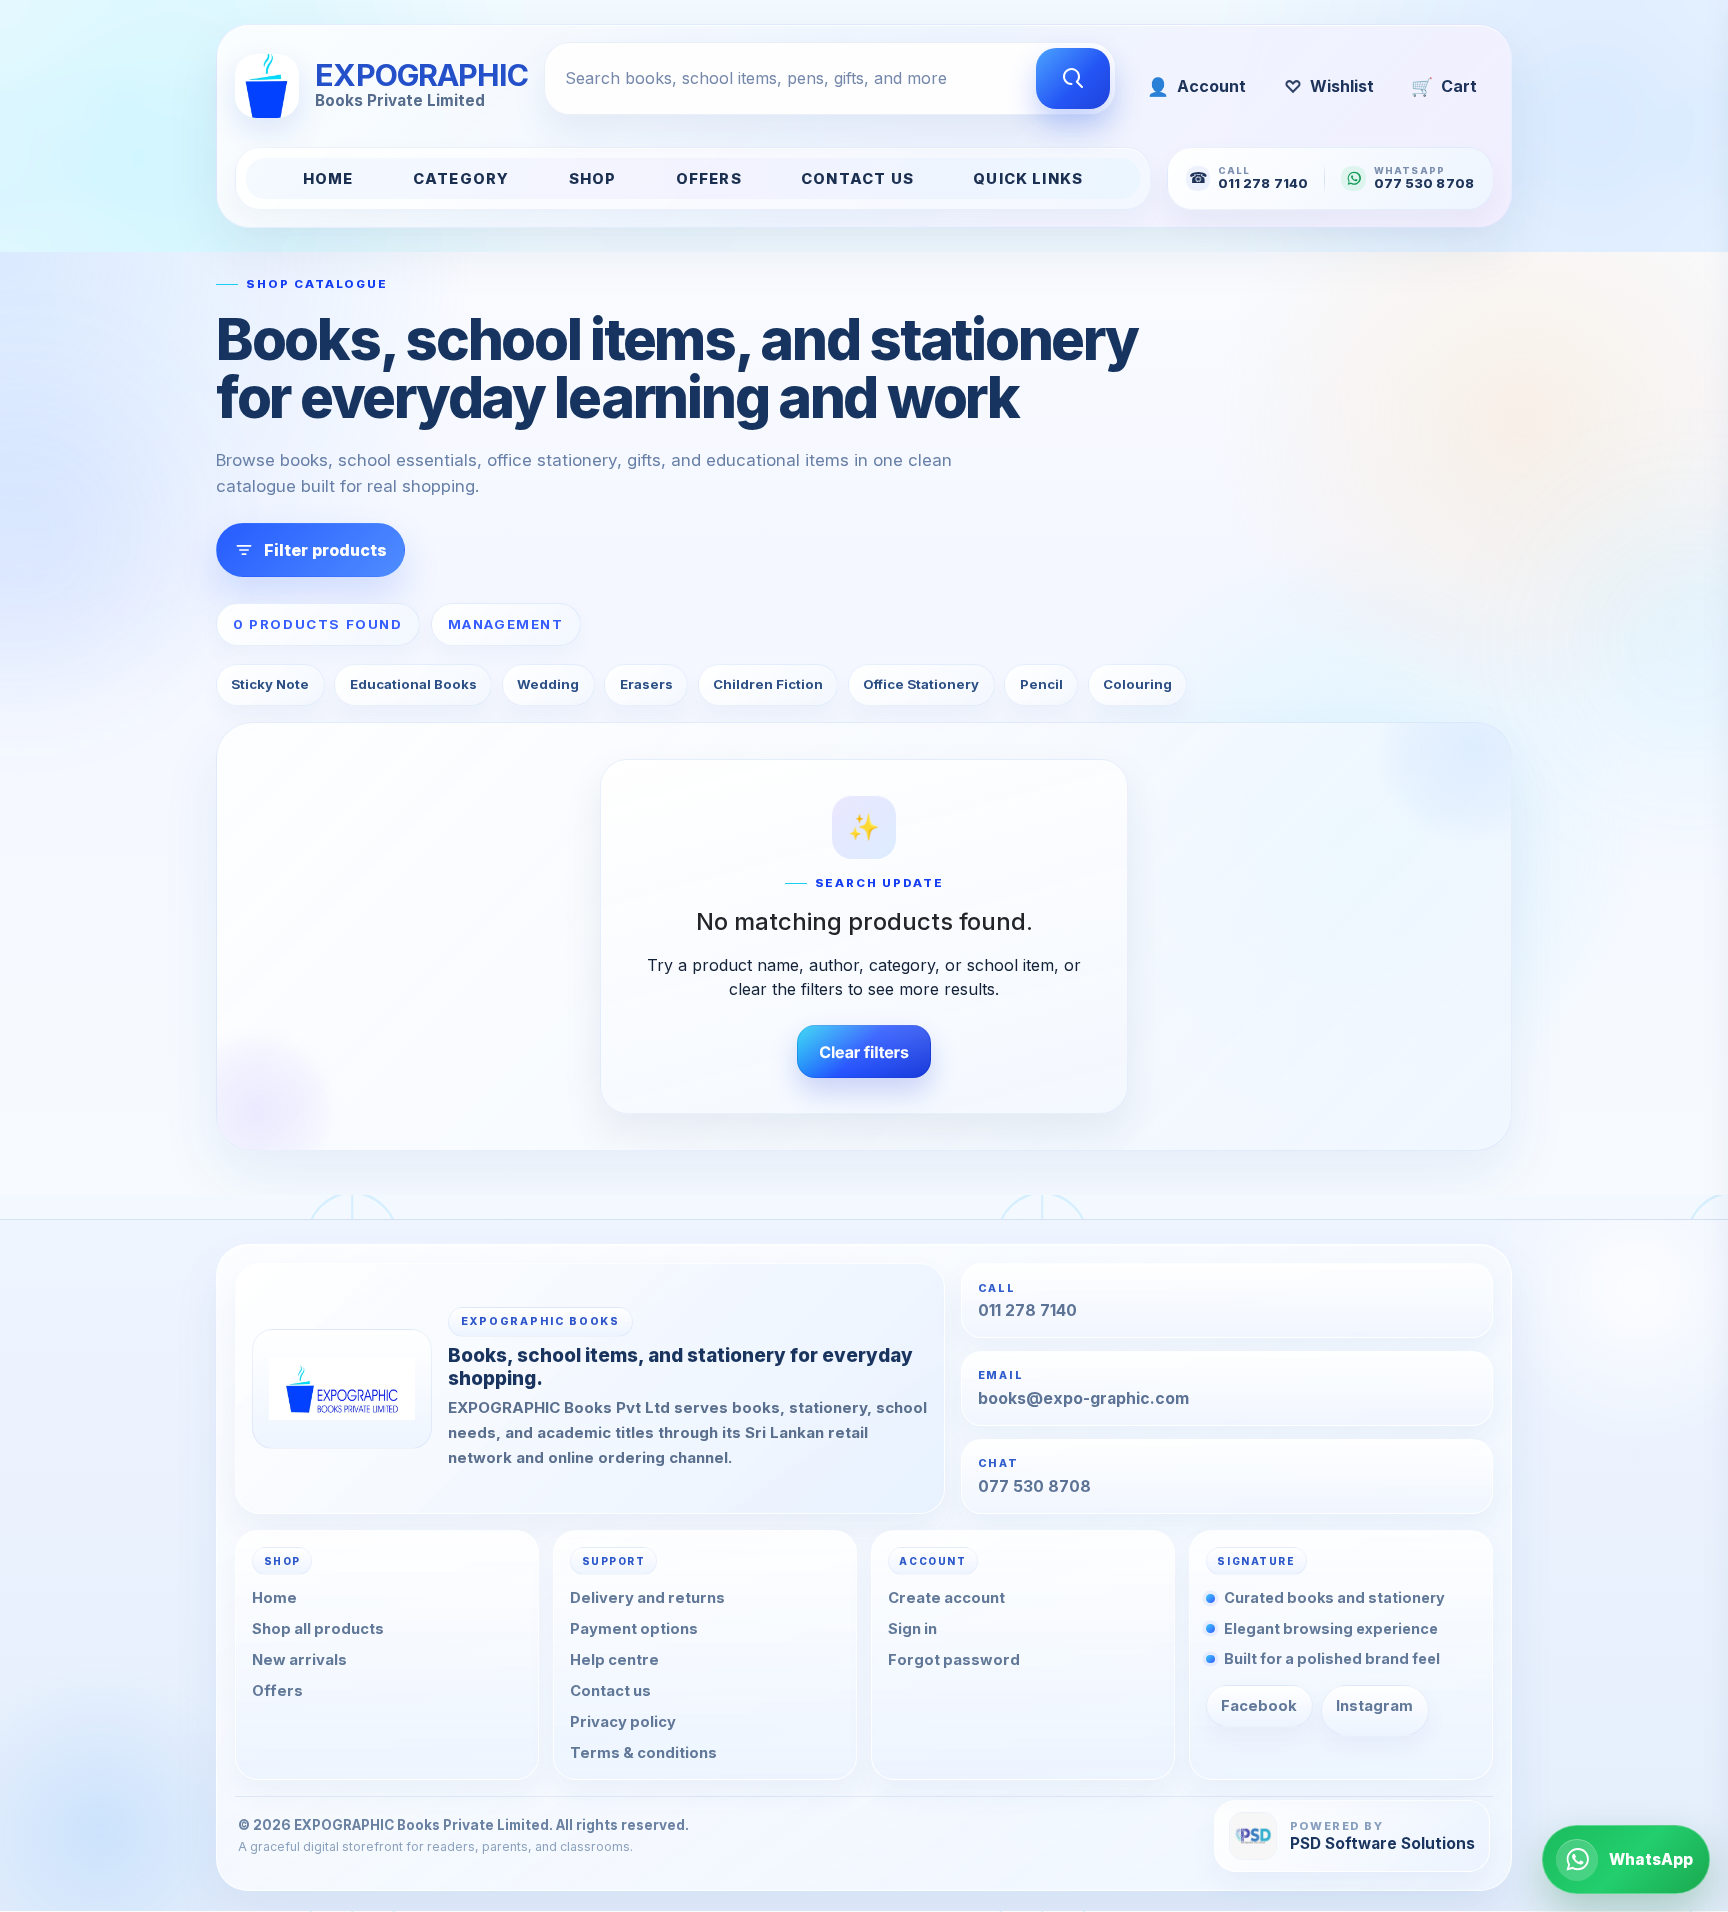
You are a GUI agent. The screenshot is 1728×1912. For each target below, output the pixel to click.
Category (461, 179)
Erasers (646, 684)
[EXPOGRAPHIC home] (342, 1389)
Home (328, 179)
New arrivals (299, 1661)
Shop (593, 179)
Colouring (1137, 684)
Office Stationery (921, 684)
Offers (709, 179)
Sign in (912, 1630)
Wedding (548, 684)
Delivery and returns (647, 1599)
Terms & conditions (643, 1753)
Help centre (614, 1661)
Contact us (610, 1692)
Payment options (634, 1630)
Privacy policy (623, 1722)
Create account (946, 1599)
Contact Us (857, 179)
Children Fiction (768, 684)
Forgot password (954, 1661)
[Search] (1073, 79)
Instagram (1374, 1706)
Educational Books (413, 684)
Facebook (1259, 1706)
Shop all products (318, 1630)
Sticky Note (270, 684)
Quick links (1028, 179)
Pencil (1041, 684)
